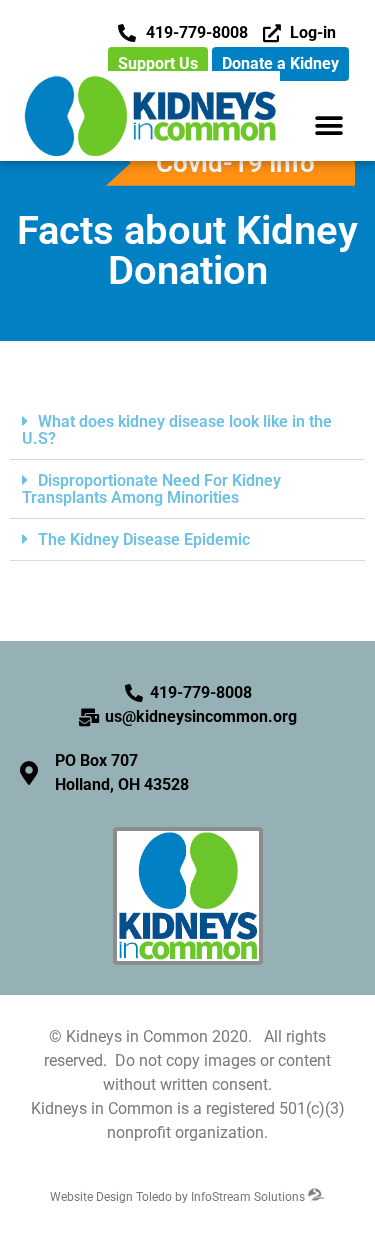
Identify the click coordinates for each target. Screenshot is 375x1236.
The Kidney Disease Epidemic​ (144, 539)
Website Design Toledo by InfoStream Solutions (179, 1197)
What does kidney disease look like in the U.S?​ (177, 430)
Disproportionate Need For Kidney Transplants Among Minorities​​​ (151, 489)
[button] (328, 125)
